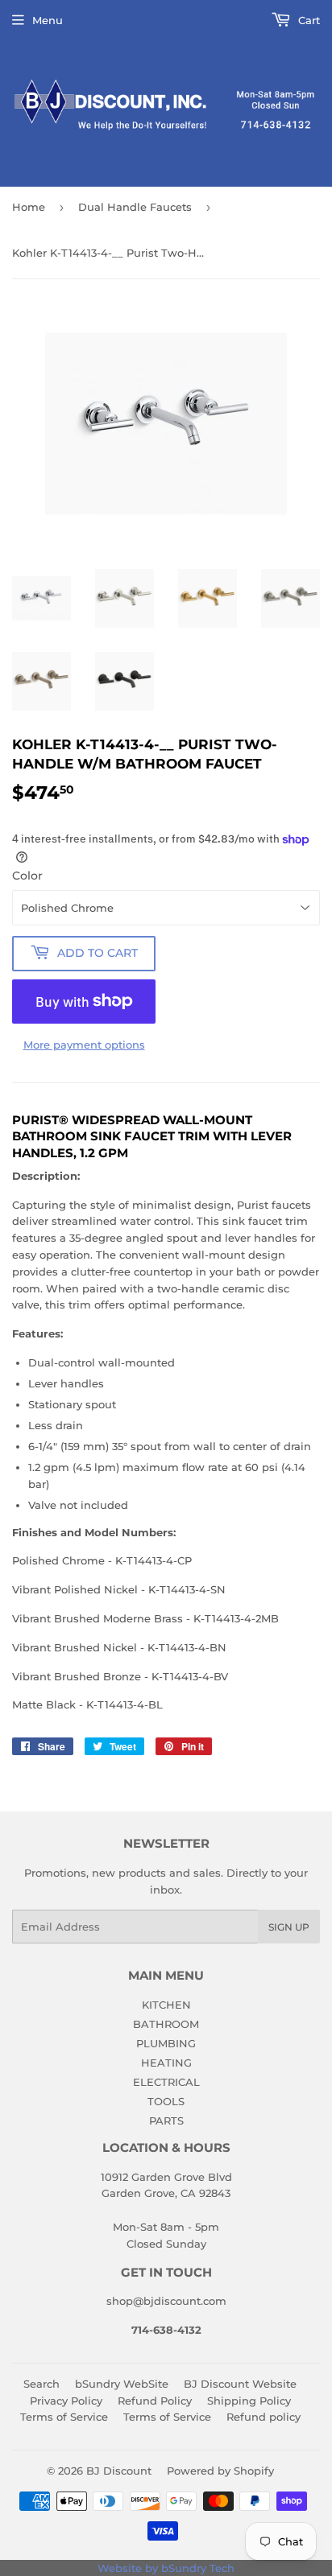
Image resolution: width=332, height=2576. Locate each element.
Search (41, 2384)
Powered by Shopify (220, 2471)
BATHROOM (166, 2024)
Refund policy (264, 2417)
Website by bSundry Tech (166, 2568)
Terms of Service (64, 2417)
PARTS (166, 2121)
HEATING (166, 2063)
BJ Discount (119, 2471)
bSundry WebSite (122, 2384)
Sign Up (289, 1927)
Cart (307, 20)
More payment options (84, 1045)
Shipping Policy (249, 2401)
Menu (48, 20)
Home (29, 207)
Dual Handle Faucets (135, 207)
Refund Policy (155, 2401)
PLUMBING (166, 2043)
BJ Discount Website (240, 2384)
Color (27, 876)
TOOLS (166, 2101)
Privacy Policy (66, 2401)
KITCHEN (166, 2005)
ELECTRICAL (166, 2082)
